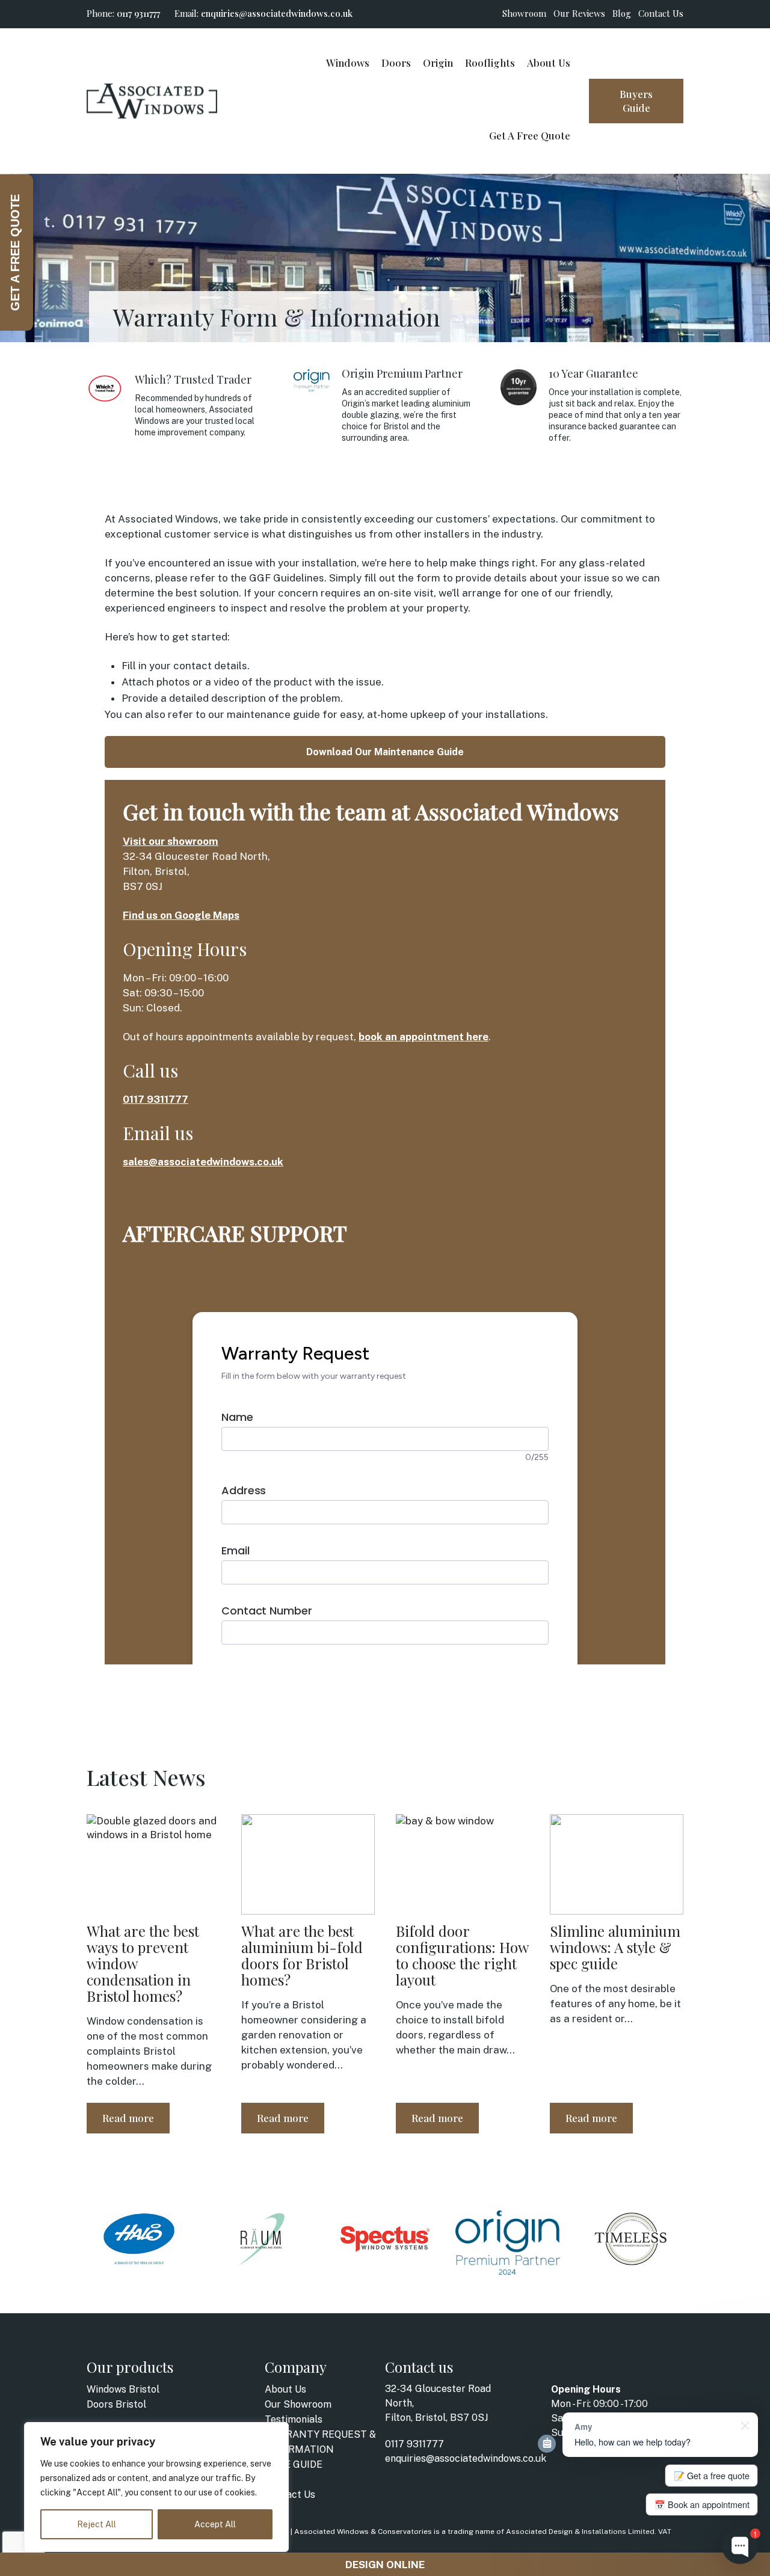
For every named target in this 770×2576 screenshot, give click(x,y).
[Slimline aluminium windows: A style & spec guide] (617, 1864)
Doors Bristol (116, 2404)
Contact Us (661, 13)
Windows (348, 63)
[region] (156, 2487)
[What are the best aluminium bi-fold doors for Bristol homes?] (308, 1864)
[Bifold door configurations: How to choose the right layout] (463, 1864)
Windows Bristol (123, 2389)
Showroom (524, 13)
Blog (622, 13)
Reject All (97, 2524)
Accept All (215, 2524)
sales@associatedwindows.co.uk (203, 1162)
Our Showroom (298, 2404)
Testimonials (294, 2419)
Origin (438, 63)
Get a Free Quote (530, 135)
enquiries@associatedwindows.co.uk (277, 13)
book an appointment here (423, 1037)
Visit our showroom (171, 841)
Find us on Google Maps (181, 915)
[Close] (276, 2432)
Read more (128, 2118)
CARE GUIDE (294, 2464)
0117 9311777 (138, 13)
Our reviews (579, 13)
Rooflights (490, 63)
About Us (549, 63)
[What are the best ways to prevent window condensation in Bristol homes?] (153, 1864)
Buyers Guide (636, 101)
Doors (396, 63)
